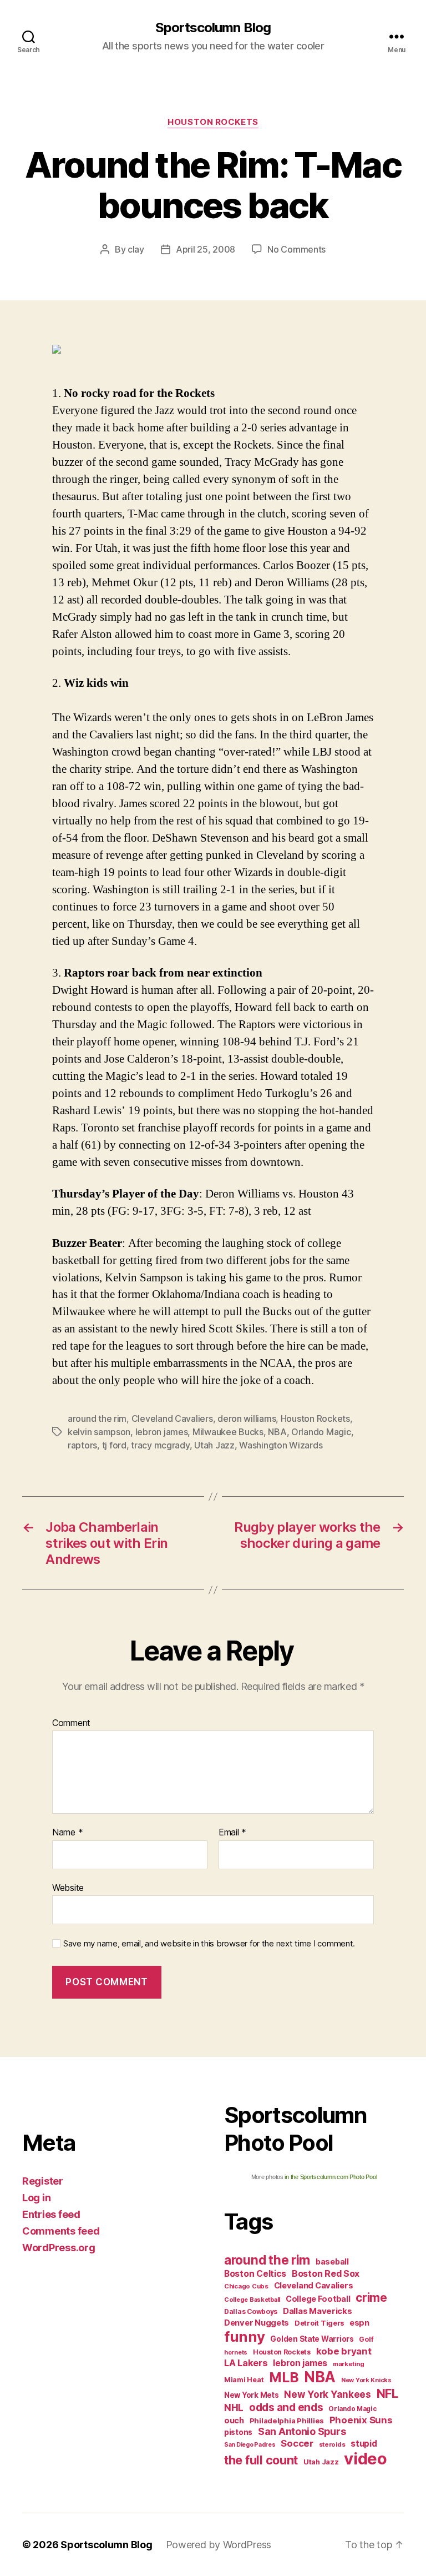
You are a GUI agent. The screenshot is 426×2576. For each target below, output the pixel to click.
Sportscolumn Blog (213, 28)
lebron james (162, 1432)
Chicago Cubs (246, 2286)
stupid (364, 2444)
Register (43, 2181)
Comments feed (61, 2231)
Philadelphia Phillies (287, 2421)
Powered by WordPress (219, 2545)
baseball (332, 2261)
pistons (238, 2432)
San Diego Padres (250, 2445)
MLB (284, 2377)
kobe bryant (344, 2351)
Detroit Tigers (319, 2323)
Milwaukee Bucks (228, 1432)
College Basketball (252, 2300)
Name (67, 1833)
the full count (262, 2460)
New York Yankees (328, 2394)
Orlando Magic (321, 1432)
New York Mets (252, 2395)
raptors (82, 1445)
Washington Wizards (281, 1445)
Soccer (297, 2443)
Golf (366, 2339)
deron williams (247, 1418)
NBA (277, 1432)
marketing (349, 2364)
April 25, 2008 (206, 249)
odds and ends (286, 2407)
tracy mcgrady (160, 1445)
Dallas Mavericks (318, 2311)
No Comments (296, 249)
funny (245, 2336)
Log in (36, 2198)
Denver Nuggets (257, 2323)
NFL (387, 2393)
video (366, 2459)
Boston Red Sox (326, 2273)
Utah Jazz (214, 1445)
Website (68, 1887)
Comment (71, 1723)
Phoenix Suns (361, 2420)
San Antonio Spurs (302, 2431)
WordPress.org (59, 2248)
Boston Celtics (255, 2274)
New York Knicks (366, 2380)
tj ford (114, 1445)
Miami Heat (244, 2380)
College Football (318, 2299)
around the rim (97, 1418)
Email (232, 1833)
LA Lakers (246, 2363)
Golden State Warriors (312, 2339)
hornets (236, 2353)
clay (136, 249)
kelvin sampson (99, 1432)
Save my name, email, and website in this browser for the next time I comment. (209, 1944)
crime (371, 2298)
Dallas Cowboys (251, 2311)
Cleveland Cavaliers (172, 1418)
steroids (332, 2444)
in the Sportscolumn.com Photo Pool (331, 2177)
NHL (234, 2408)
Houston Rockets (213, 122)
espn (359, 2323)
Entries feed (51, 2214)
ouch (234, 2421)
